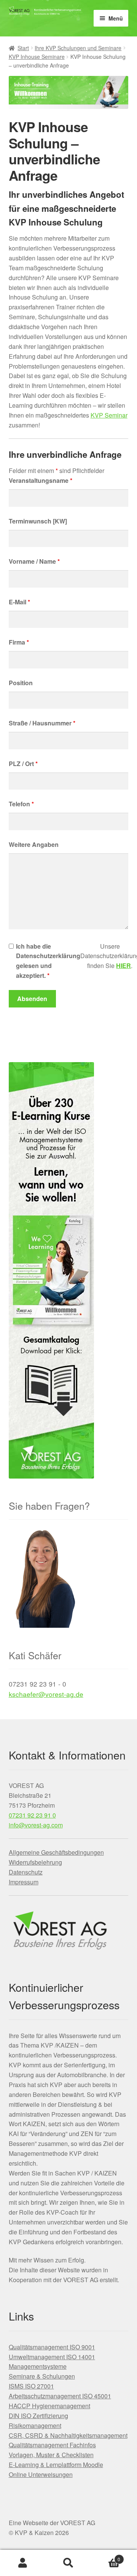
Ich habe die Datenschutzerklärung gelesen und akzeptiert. (48, 961)
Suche (68, 2563)
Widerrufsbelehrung (35, 1862)
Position (21, 683)
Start (23, 48)
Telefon (21, 804)
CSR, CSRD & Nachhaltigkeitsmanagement (68, 2435)
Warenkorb (106, 2556)
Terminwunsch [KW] (38, 521)
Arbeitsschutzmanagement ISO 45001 (60, 2396)
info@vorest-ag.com (36, 1825)
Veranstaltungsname (41, 480)
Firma (19, 642)
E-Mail (19, 602)
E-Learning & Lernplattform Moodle (56, 2465)
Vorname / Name (34, 561)
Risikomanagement (35, 2425)
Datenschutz (26, 1872)
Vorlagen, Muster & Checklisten (51, 2455)
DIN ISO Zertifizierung (38, 2416)
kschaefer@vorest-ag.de (46, 1694)
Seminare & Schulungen (42, 2376)
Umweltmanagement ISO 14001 (52, 2357)
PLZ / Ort (23, 764)
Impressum (24, 1882)
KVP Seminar (109, 415)
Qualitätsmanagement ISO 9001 (52, 2347)
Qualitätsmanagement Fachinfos (52, 2445)
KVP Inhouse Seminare (37, 57)
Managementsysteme (38, 2366)
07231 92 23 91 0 (32, 1815)
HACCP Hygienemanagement (49, 2406)
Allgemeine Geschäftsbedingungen (56, 1852)
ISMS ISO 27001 (31, 2386)
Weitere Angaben (34, 844)
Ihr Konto (23, 2563)
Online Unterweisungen (41, 2474)
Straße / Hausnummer (42, 723)
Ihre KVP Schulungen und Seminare (78, 48)
